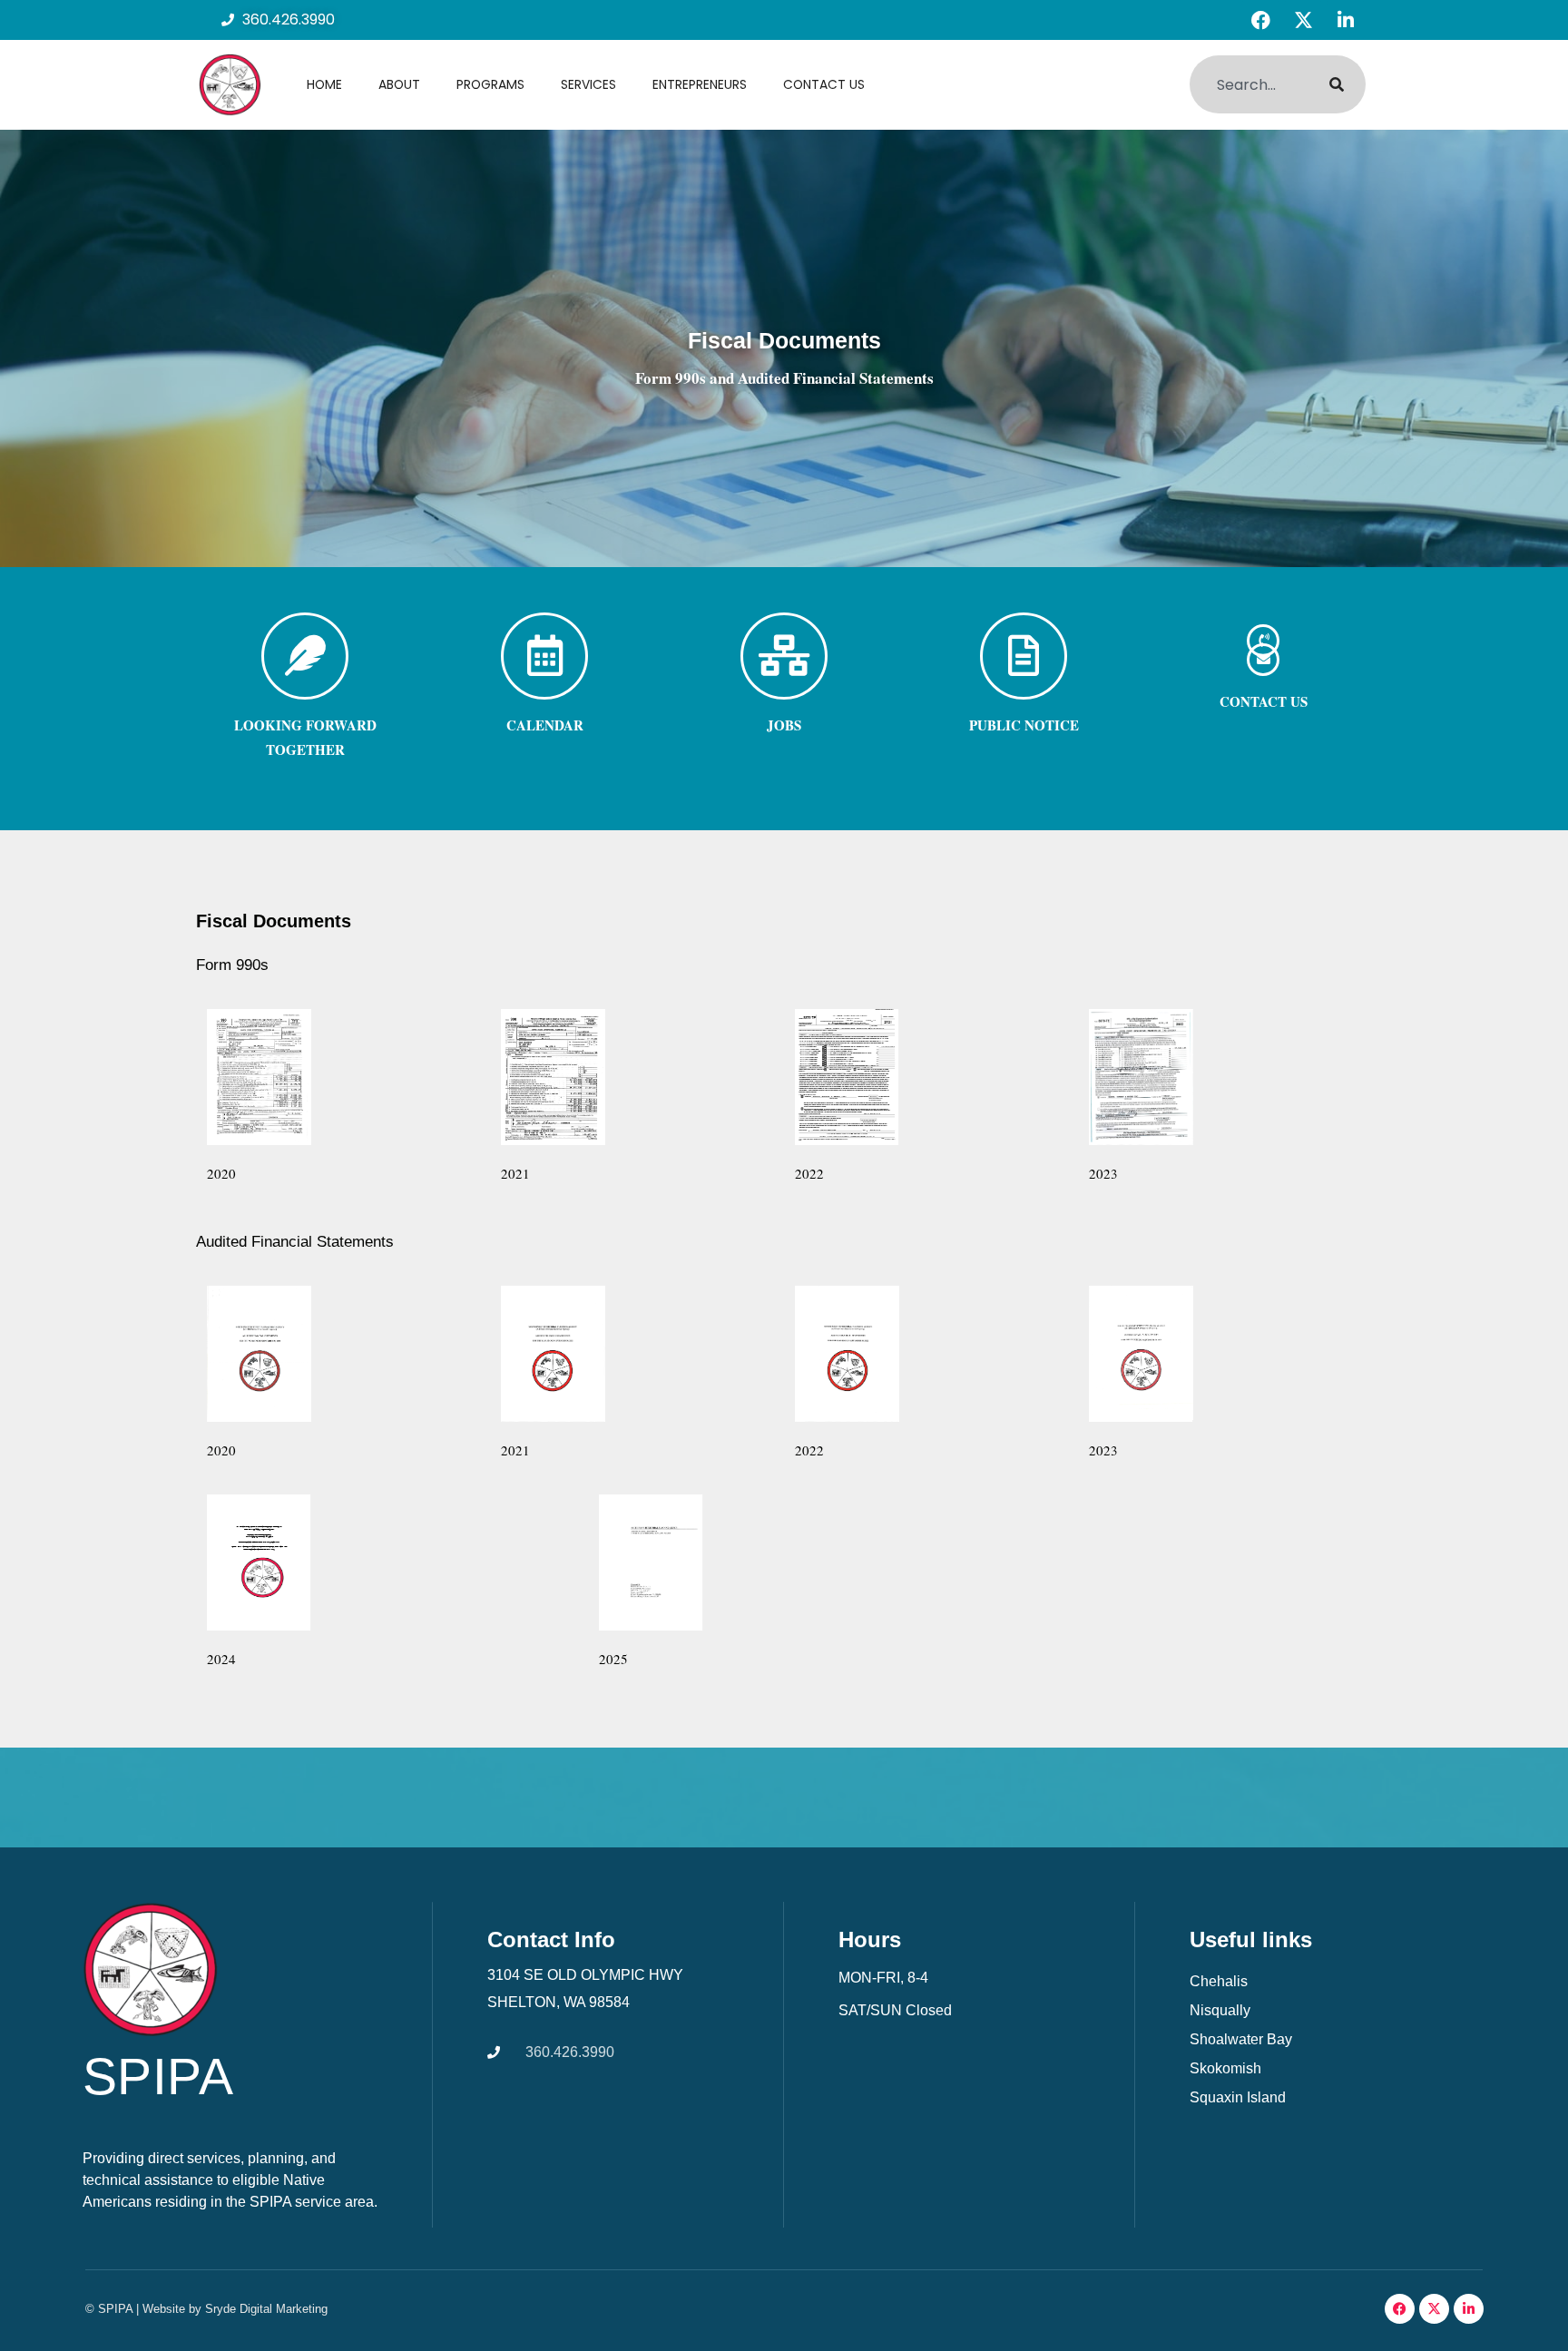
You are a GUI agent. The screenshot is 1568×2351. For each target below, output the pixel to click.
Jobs (784, 725)
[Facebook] (1260, 20)
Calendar (545, 725)
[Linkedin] (1346, 20)
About (399, 84)
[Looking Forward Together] (305, 656)
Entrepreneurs (700, 84)
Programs (490, 84)
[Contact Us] (1263, 660)
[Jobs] (784, 656)
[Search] (1337, 84)
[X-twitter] (1303, 20)
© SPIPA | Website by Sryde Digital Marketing (206, 2309)
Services (588, 84)
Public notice (1024, 725)
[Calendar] (544, 656)
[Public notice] (1024, 656)
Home (324, 84)
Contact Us (824, 84)
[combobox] (1248, 84)
